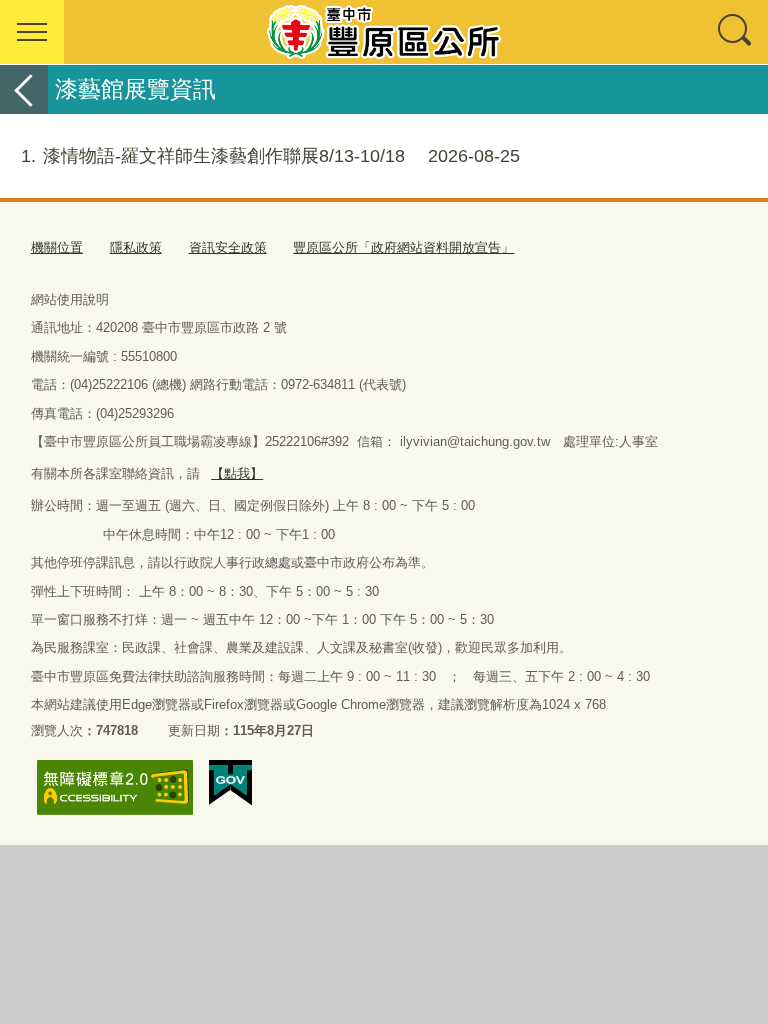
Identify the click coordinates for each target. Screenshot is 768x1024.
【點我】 (237, 473)
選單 (32, 32)
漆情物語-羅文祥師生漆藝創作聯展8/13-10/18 (270, 156)
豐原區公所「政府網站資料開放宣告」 (403, 247)
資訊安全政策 (228, 247)
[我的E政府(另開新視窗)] (230, 783)
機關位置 (57, 247)
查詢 (736, 32)
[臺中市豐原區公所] (384, 32)
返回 (24, 89)
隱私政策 (136, 247)
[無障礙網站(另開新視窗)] (115, 787)
